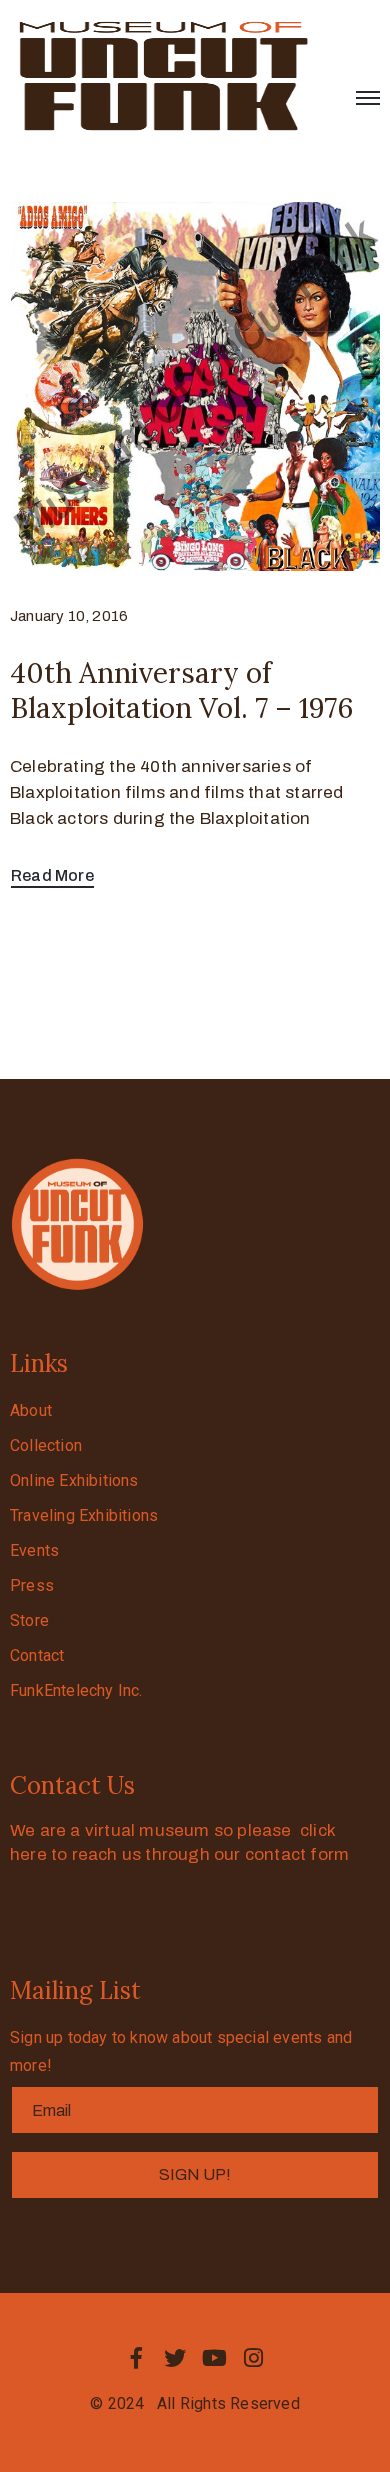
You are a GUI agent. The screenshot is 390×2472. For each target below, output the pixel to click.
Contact (37, 1655)
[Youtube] (215, 2358)
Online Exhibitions (74, 1480)
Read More (52, 875)
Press (32, 1585)
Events (34, 1550)
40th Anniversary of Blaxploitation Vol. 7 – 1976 (181, 690)
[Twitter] (175, 2358)
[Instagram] (254, 2358)
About (31, 1410)
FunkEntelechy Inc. (76, 1690)
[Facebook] (136, 2358)
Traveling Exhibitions (84, 1515)
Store (29, 1620)
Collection (46, 1445)
